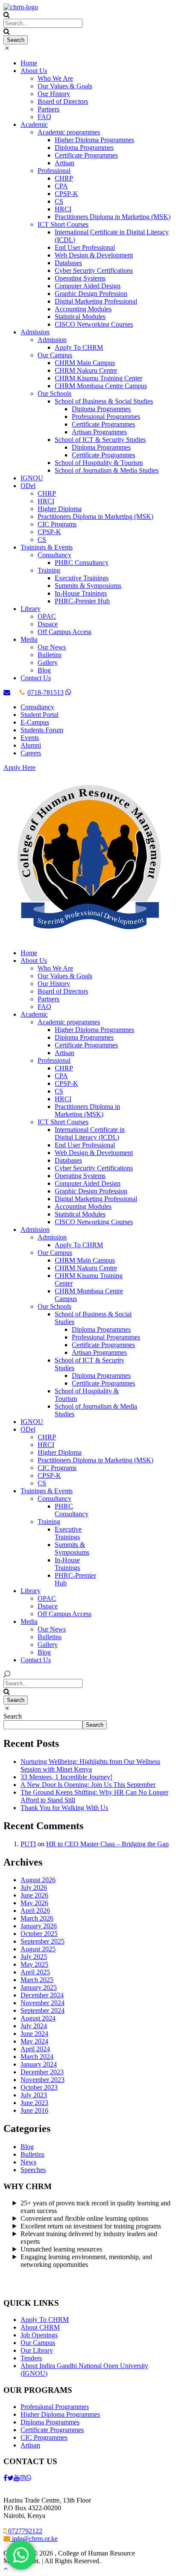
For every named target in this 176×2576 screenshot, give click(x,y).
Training (49, 570)
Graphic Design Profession (91, 294)
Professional (54, 171)
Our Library (37, 2350)
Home (29, 63)
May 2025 (34, 1964)
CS (59, 201)
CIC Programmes (44, 2437)
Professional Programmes (106, 417)
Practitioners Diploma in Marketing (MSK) (113, 217)
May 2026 (34, 1903)
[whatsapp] (68, 692)
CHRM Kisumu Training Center (98, 378)
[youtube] (17, 2478)
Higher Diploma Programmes (94, 140)
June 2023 (34, 2103)
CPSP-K (66, 194)
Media (29, 639)
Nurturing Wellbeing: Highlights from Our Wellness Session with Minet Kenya (90, 1765)
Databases (68, 263)
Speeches (33, 2170)
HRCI (63, 209)
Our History (54, 94)
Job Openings (39, 2335)
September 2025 (43, 1941)
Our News (52, 647)
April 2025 (35, 1972)
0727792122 (24, 2531)
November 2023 (43, 2080)
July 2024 (34, 2026)
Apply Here (19, 768)
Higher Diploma (60, 509)
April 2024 (35, 2049)
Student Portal (40, 715)
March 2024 (37, 2057)
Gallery (48, 662)
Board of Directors (63, 101)
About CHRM (40, 2327)
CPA (61, 186)
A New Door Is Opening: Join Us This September (88, 1785)
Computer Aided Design (88, 286)
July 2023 (34, 2095)
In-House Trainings (81, 593)
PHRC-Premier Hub (82, 601)
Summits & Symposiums (88, 586)
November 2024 (43, 2003)
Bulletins (50, 655)
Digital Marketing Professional (96, 301)
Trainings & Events (47, 547)
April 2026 (35, 1911)
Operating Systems (80, 278)
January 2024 (39, 2064)
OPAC (47, 616)
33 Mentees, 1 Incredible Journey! (66, 1777)
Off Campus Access (65, 632)
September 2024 (43, 2010)
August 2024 (38, 2018)
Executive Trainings (82, 578)
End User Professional (85, 247)
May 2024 (34, 2041)
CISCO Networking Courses (94, 324)
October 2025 (39, 1934)
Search (13, 1716)
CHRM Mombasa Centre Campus (101, 386)
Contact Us (36, 678)
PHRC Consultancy (82, 563)
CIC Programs (57, 524)
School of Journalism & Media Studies (107, 470)
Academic (34, 124)
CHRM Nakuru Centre (86, 370)
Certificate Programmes (86, 155)
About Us (34, 71)
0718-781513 (45, 692)
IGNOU (32, 478)
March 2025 (37, 1980)
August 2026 (38, 1880)
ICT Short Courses (63, 224)
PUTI (28, 1844)
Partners (48, 109)
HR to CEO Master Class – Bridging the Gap (107, 1844)
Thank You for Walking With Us (64, 1808)
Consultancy (54, 555)
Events (30, 738)
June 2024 (34, 2034)
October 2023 (39, 2087)
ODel (28, 486)
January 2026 (39, 1926)
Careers (31, 753)
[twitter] (10, 2478)
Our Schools (54, 393)
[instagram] (23, 2478)
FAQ (44, 117)
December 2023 (42, 2072)
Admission (35, 332)
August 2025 (38, 1949)
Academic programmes (69, 132)
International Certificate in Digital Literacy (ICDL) (90, 1133)
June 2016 (34, 2110)
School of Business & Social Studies (104, 401)
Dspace (48, 624)
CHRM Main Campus (85, 363)
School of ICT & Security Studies (100, 440)
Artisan (65, 163)
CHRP (64, 178)
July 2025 (34, 1957)
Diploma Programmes (84, 148)
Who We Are (55, 78)
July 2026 (34, 1887)
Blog (44, 670)
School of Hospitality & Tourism (99, 463)
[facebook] (5, 2478)
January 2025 (39, 1987)
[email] (7, 692)
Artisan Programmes (99, 432)
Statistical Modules (80, 317)
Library (31, 609)
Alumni (31, 745)
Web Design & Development (94, 255)
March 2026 (37, 1918)
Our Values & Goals (65, 86)
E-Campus (35, 722)
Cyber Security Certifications (94, 270)
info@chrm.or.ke (34, 2539)
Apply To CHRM (79, 347)
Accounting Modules (83, 309)
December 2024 (42, 1995)
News (28, 2162)
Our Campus (55, 355)
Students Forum (42, 730)
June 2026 (34, 1895)
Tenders (31, 2358)
